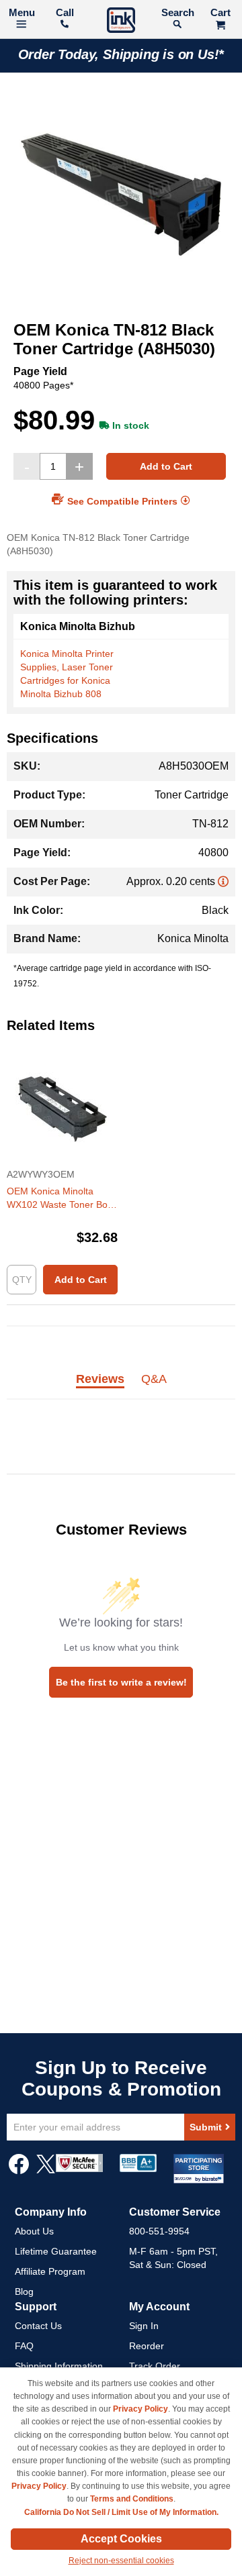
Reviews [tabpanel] (100, 1380)
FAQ (24, 2346)
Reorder (147, 2346)
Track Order (155, 2366)
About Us (34, 2231)
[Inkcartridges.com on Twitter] (46, 2171)
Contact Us (38, 2326)
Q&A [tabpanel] (154, 1380)
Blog (24, 2291)
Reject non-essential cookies (121, 2561)
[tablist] (121, 1387)
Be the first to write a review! (121, 1682)
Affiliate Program (50, 2271)
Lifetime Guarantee (56, 2251)
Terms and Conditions (132, 2499)
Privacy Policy (140, 2409)
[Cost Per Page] (223, 881)
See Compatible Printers (122, 501)
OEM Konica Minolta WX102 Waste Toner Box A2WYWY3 (59, 1198)
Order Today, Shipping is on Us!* (121, 54)
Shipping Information (59, 2366)
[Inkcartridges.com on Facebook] (19, 2171)
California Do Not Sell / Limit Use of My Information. (121, 2512)
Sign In (144, 2326)
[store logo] (121, 22)
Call (65, 12)
